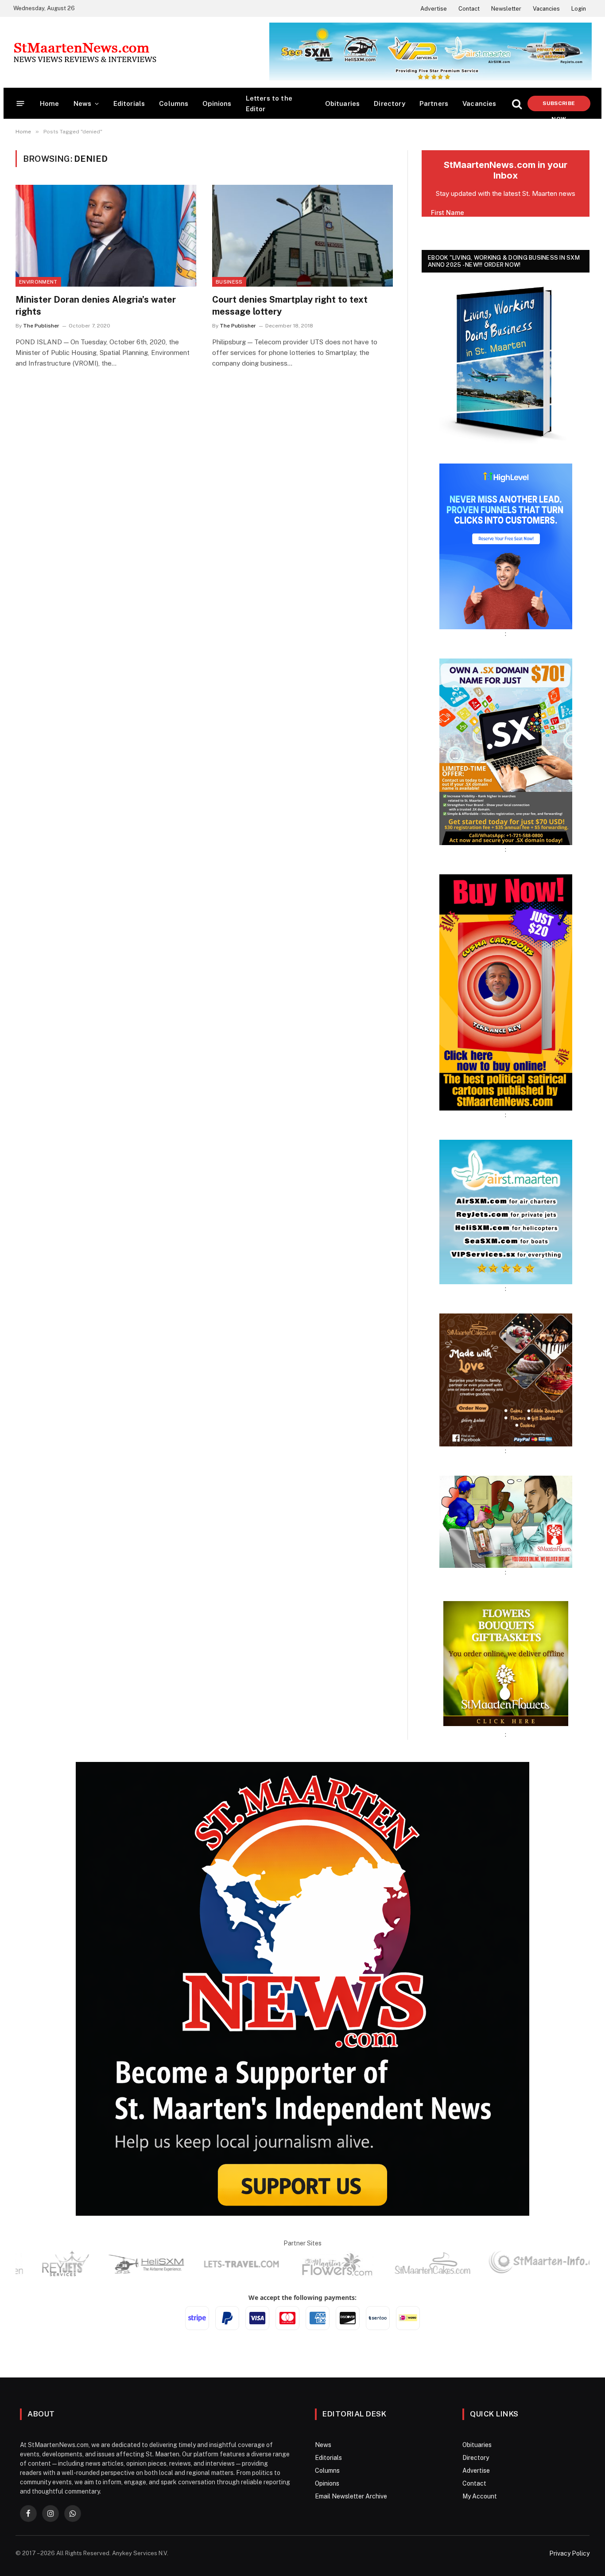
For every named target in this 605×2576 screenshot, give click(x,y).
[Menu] (21, 103)
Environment (38, 282)
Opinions (217, 103)
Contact (469, 9)
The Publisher (41, 326)
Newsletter (506, 9)
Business (229, 282)
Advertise (434, 9)
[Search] (517, 103)
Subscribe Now (559, 106)
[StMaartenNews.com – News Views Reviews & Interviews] (85, 52)
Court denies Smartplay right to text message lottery (290, 306)
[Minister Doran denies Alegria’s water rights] (106, 236)
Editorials (129, 103)
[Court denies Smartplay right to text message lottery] (302, 236)
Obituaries (343, 103)
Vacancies (546, 9)
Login (579, 9)
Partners (434, 103)
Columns (174, 103)
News (83, 103)
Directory (390, 103)
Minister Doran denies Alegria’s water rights (96, 306)
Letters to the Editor (269, 103)
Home (50, 103)
